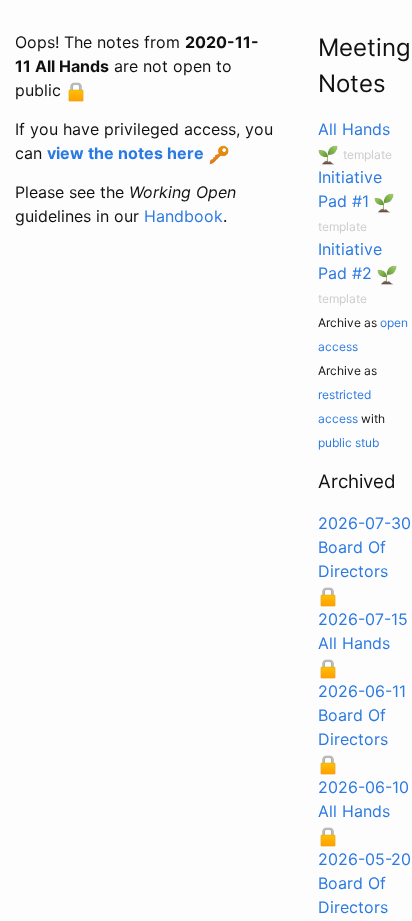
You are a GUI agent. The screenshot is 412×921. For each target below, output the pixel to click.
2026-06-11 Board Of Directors (362, 715)
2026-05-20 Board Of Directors (364, 883)
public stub (348, 442)
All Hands (354, 129)
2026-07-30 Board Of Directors (364, 547)
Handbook (183, 216)
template (367, 154)
